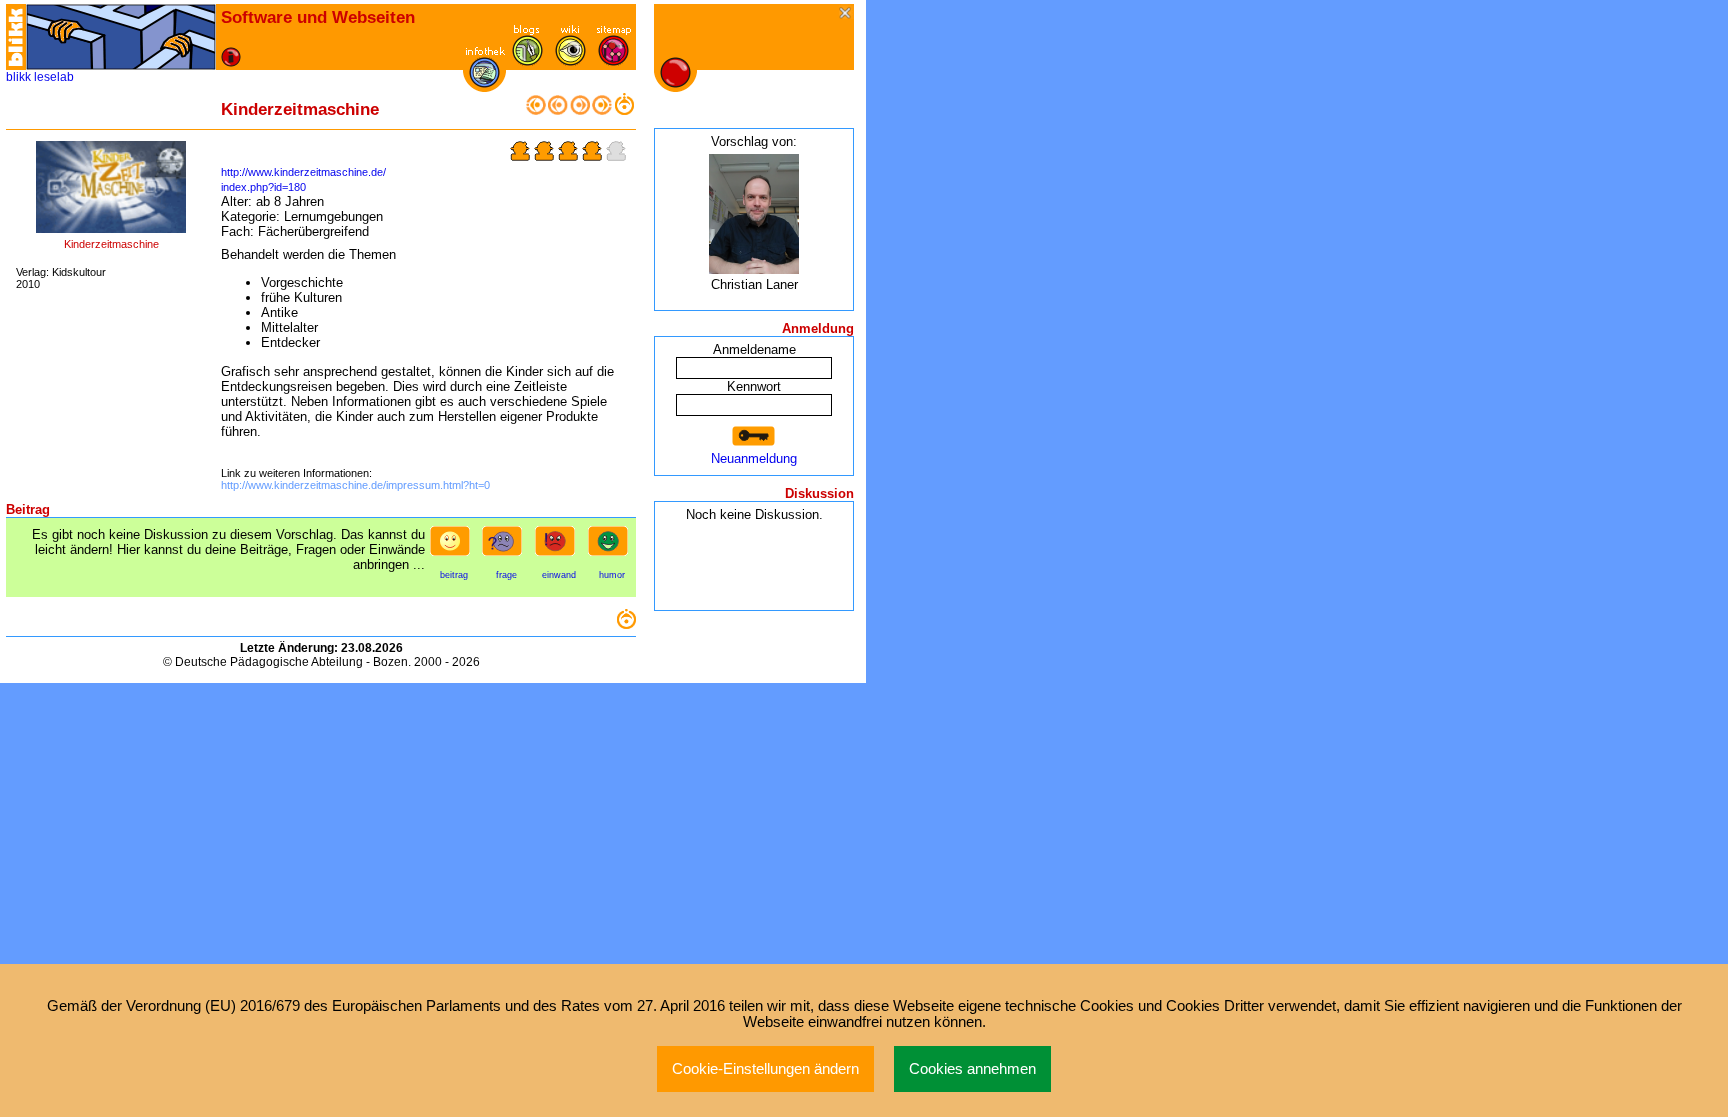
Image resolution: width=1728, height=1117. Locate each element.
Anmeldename (754, 349)
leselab (54, 77)
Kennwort (754, 386)
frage (506, 575)
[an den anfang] (536, 110)
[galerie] (570, 61)
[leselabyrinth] (121, 37)
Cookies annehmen (972, 1069)
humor (612, 575)
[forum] (527, 61)
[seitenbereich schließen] (846, 14)
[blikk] (16, 37)
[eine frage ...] (506, 547)
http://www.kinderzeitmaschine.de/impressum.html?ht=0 (355, 485)
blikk (18, 77)
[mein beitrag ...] (454, 547)
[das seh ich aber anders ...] (559, 547)
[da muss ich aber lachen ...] (612, 547)
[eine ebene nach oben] (624, 110)
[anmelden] (754, 436)
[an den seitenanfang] (626, 624)
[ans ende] (602, 110)
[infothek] (484, 83)
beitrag (454, 575)
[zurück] (558, 110)
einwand (559, 575)
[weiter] (580, 110)
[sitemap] (613, 61)
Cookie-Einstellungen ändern (765, 1069)
